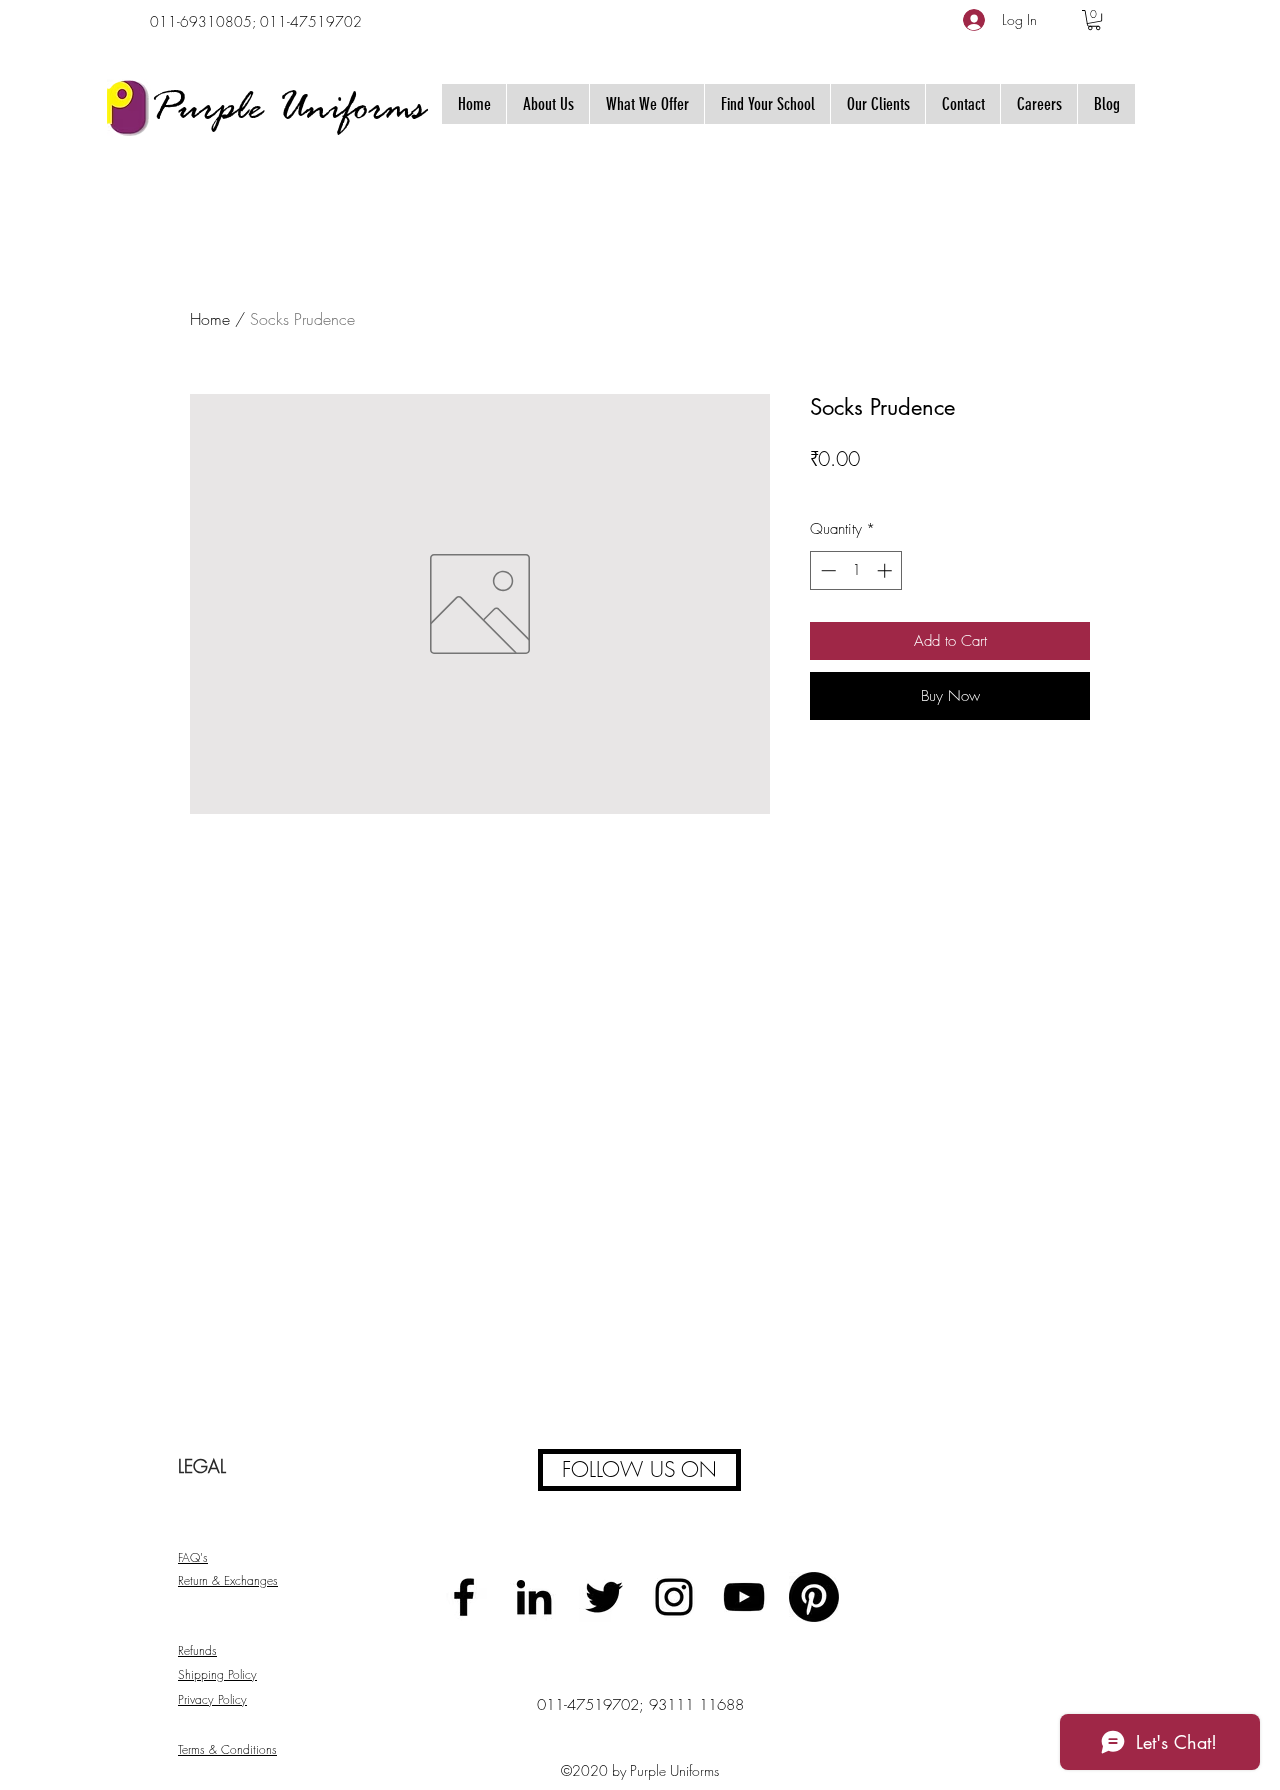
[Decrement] (826, 570)
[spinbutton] (856, 570)
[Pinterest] (814, 1597)
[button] (1094, 20)
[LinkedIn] (534, 1597)
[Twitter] (604, 1597)
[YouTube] (744, 1597)
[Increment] (886, 570)
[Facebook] (464, 1597)
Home (210, 319)
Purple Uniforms (287, 110)
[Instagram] (674, 1597)
